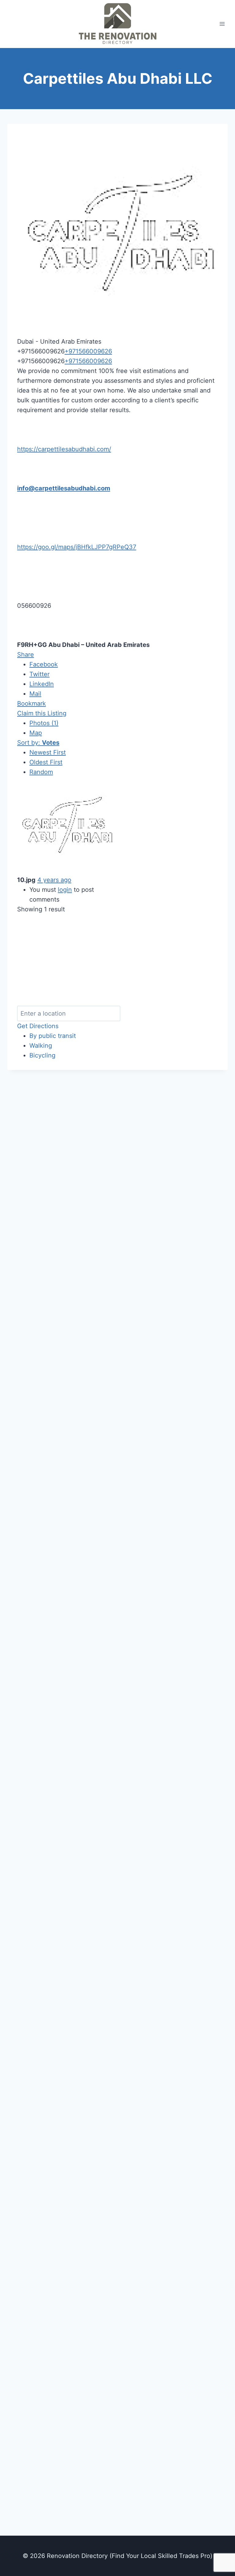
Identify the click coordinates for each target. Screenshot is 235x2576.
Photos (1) (44, 723)
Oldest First (46, 762)
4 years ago (54, 880)
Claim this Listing (42, 713)
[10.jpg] (66, 826)
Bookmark (32, 703)
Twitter (39, 674)
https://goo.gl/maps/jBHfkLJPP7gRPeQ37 (77, 547)
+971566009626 (88, 351)
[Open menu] (222, 24)
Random (41, 772)
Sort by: (38, 743)
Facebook (44, 664)
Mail (35, 694)
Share (26, 655)
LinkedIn (42, 684)
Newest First (48, 752)
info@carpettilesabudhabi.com (64, 488)
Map (36, 733)
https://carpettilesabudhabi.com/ (64, 449)
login (65, 890)
